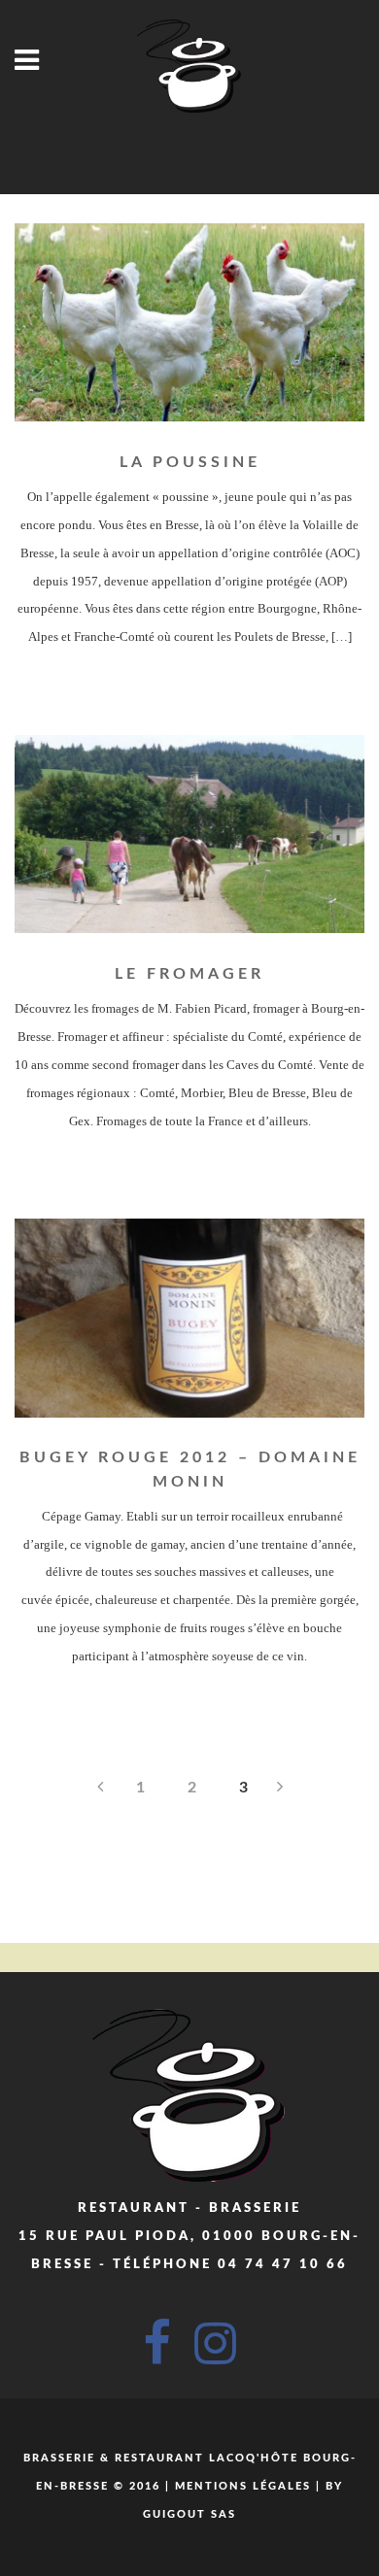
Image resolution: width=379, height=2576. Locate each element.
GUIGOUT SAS (189, 2514)
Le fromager (189, 974)
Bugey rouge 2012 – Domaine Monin (190, 1469)
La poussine (190, 462)
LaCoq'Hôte (254, 2458)
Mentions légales (243, 2486)
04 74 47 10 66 (283, 2265)
